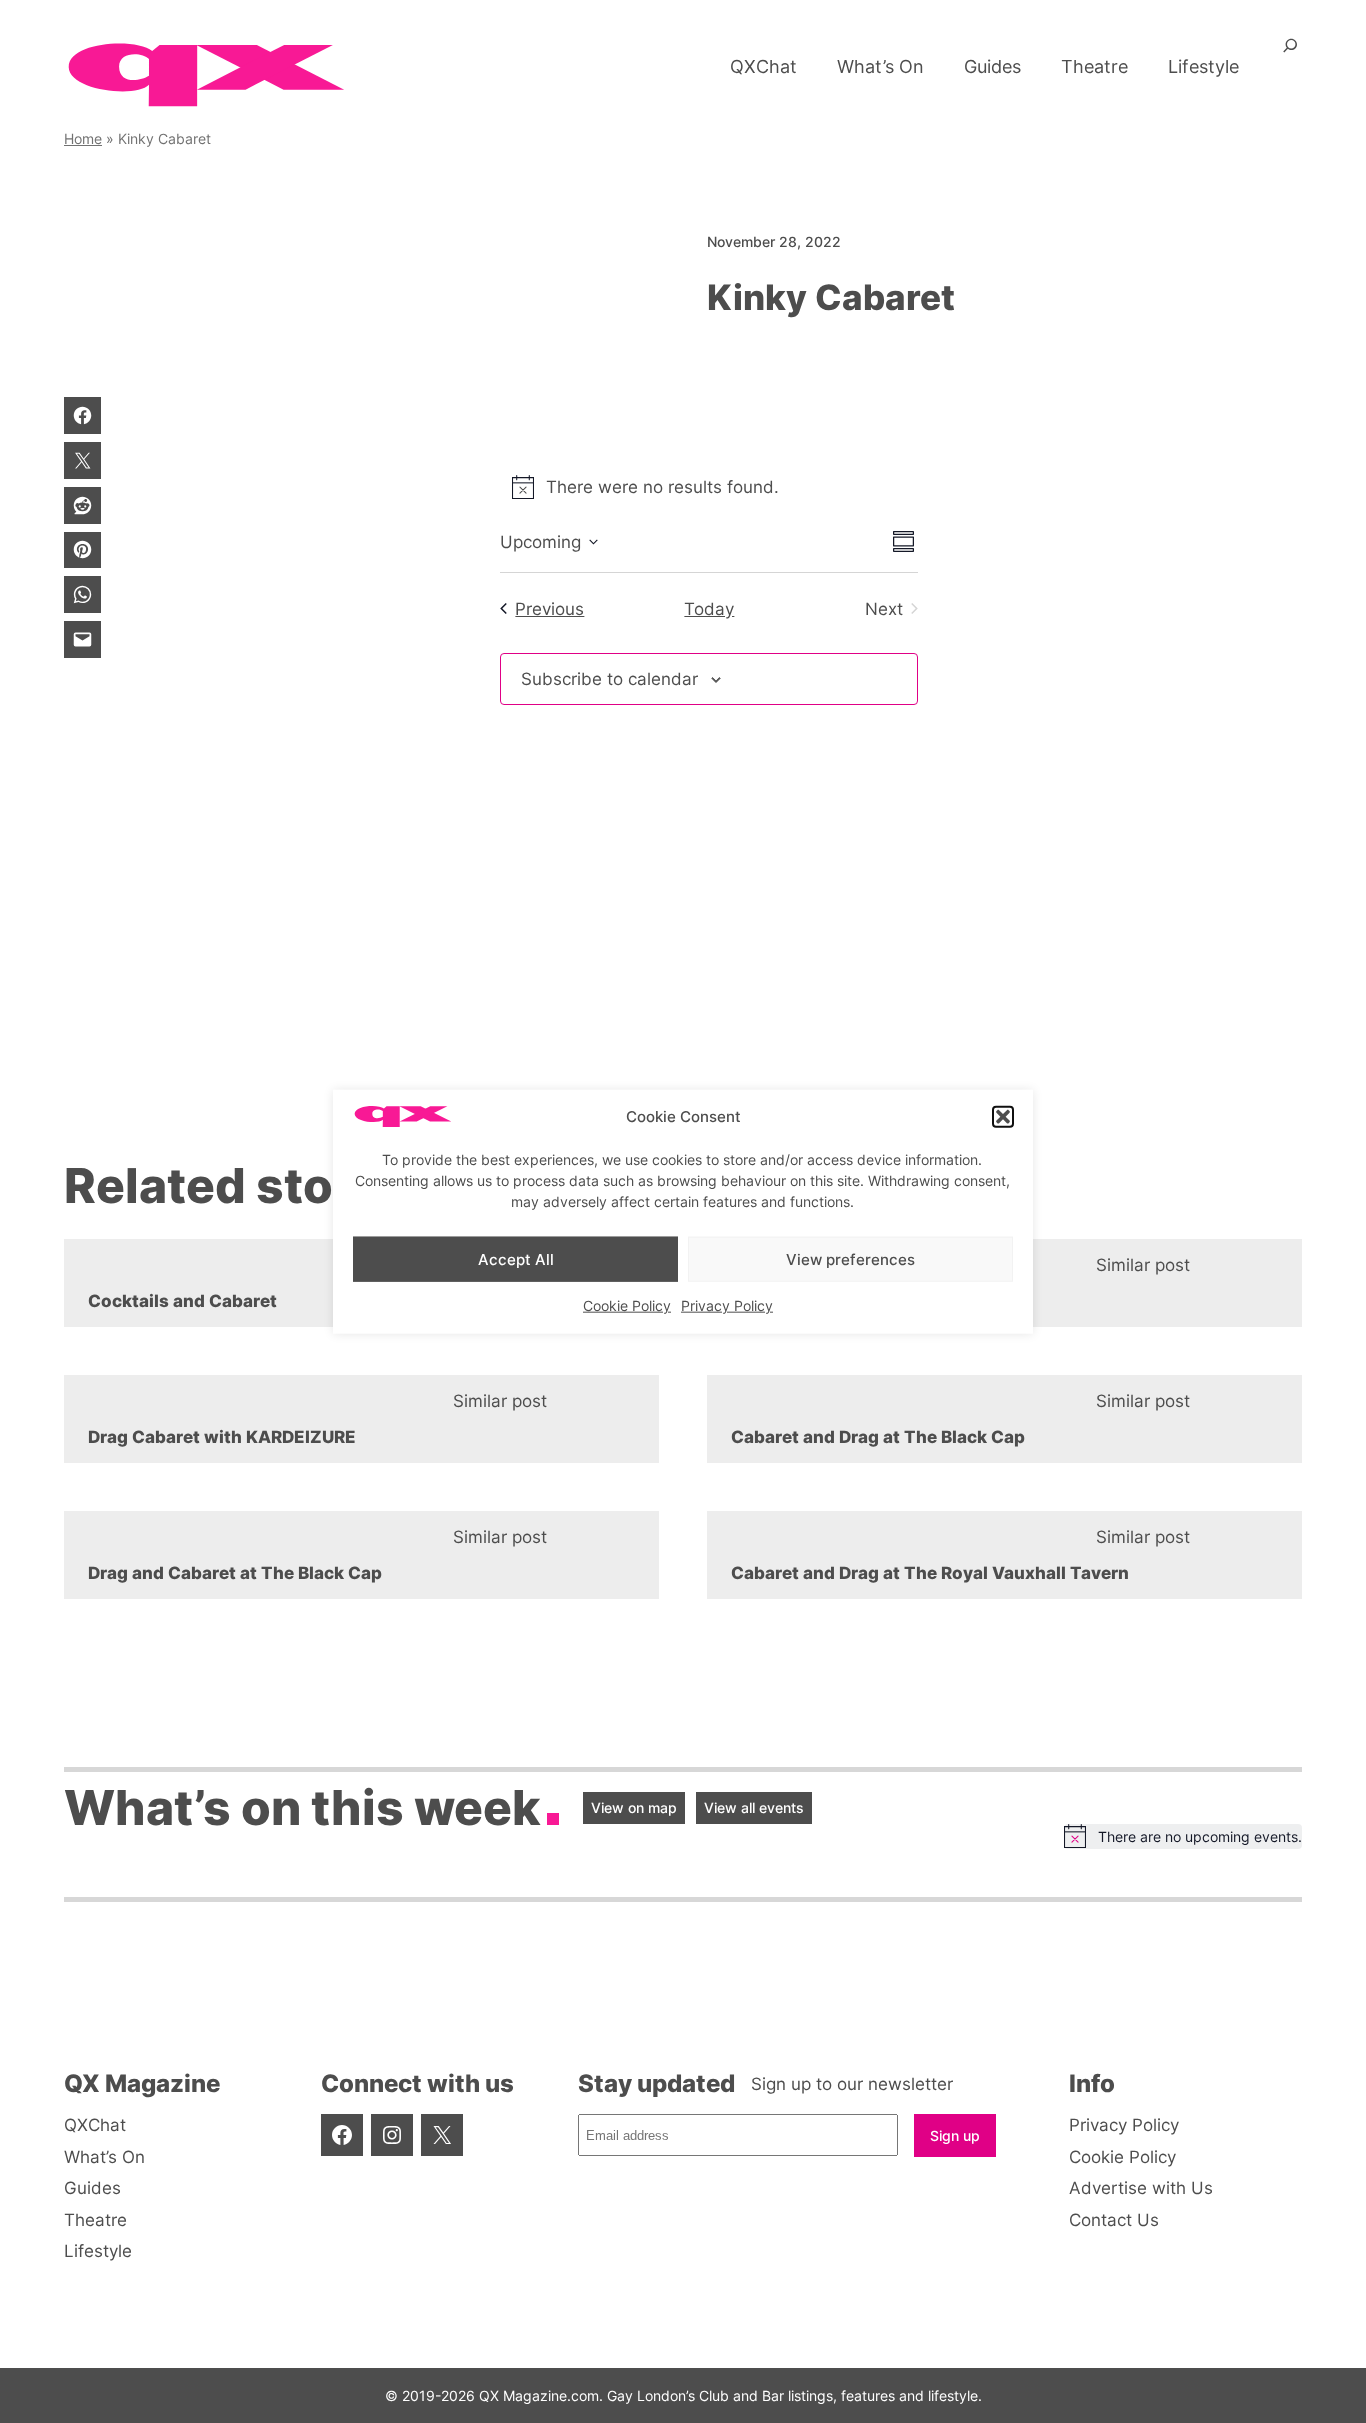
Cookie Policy (627, 1305)
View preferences (850, 1258)
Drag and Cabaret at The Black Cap (235, 1573)
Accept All (516, 1258)
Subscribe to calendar (609, 678)
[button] (1003, 1117)
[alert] (1183, 1836)
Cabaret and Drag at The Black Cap (878, 1437)
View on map (634, 1807)
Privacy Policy (727, 1305)
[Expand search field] (1290, 53)
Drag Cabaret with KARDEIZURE (222, 1437)
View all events (754, 1807)
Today (709, 608)
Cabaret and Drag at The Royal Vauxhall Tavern (930, 1573)
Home (83, 138)
